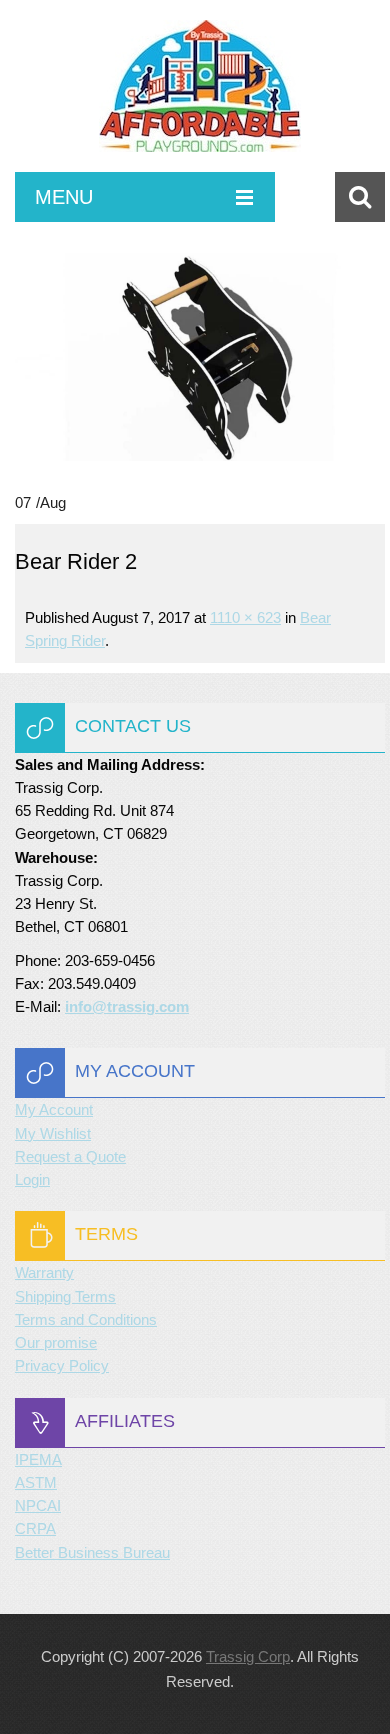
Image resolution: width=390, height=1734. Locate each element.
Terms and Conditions (86, 1319)
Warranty (44, 1272)
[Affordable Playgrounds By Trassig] (200, 96)
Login (32, 1179)
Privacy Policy (62, 1365)
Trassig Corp (248, 1656)
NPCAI (38, 1505)
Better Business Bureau (92, 1552)
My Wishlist (53, 1133)
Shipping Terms (65, 1296)
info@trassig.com (127, 1006)
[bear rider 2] (200, 356)
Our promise (56, 1342)
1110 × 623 (245, 617)
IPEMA (38, 1459)
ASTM (36, 1482)
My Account (54, 1109)
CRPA (35, 1528)
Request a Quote (70, 1156)
